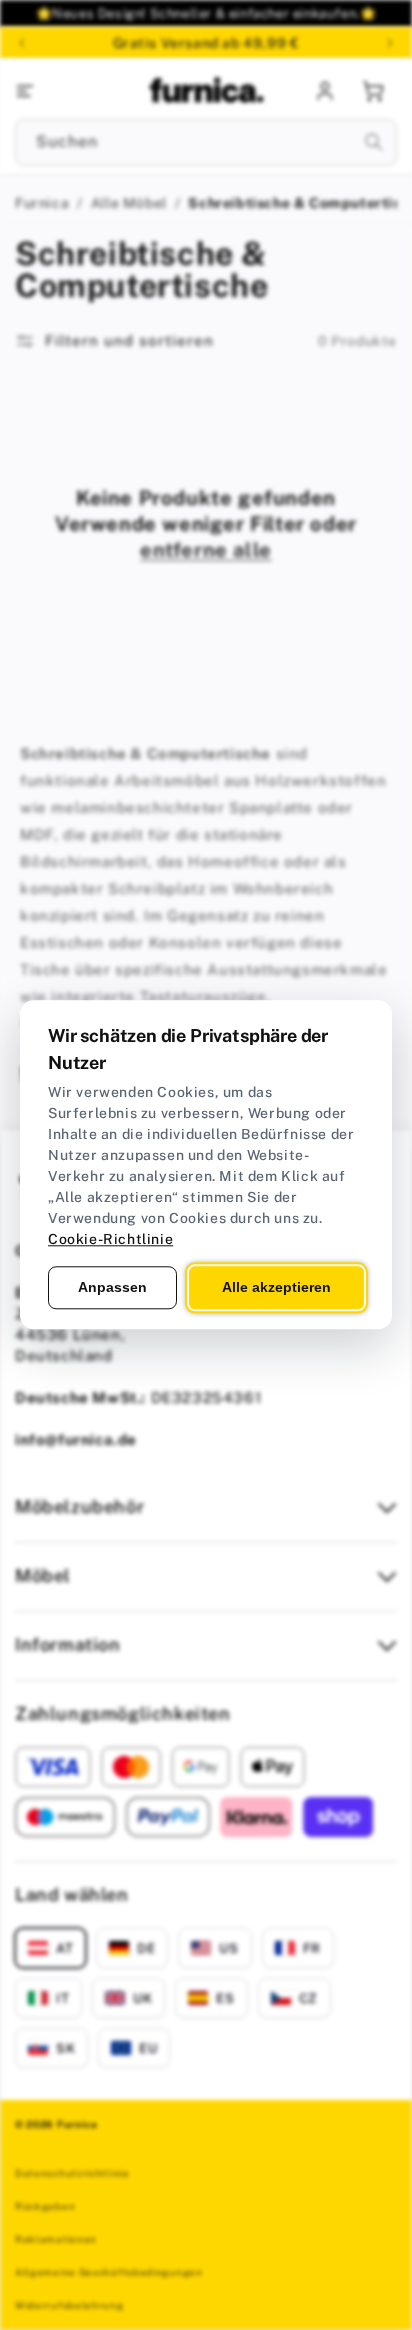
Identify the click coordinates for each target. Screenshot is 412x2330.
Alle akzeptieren (276, 1287)
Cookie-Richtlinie (110, 1239)
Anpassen (112, 1287)
